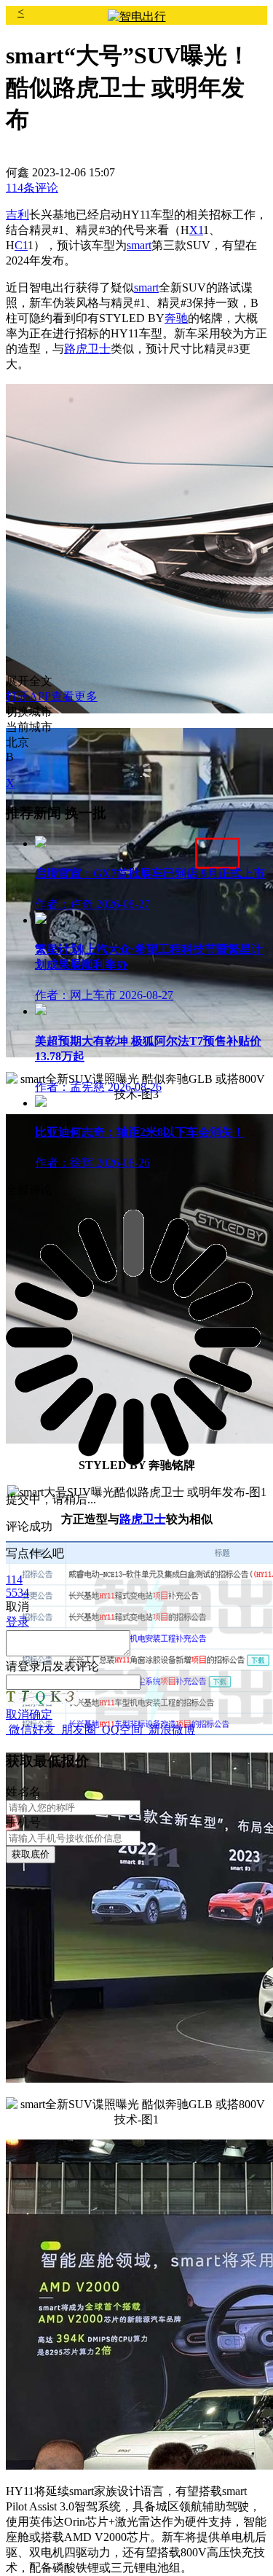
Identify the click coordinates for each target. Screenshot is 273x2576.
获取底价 (31, 1854)
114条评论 (32, 188)
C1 (21, 245)
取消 (17, 1714)
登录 (29, 1666)
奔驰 (176, 318)
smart (139, 245)
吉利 (17, 215)
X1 (196, 230)
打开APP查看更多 (52, 696)
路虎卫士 (87, 349)
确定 (41, 1714)
